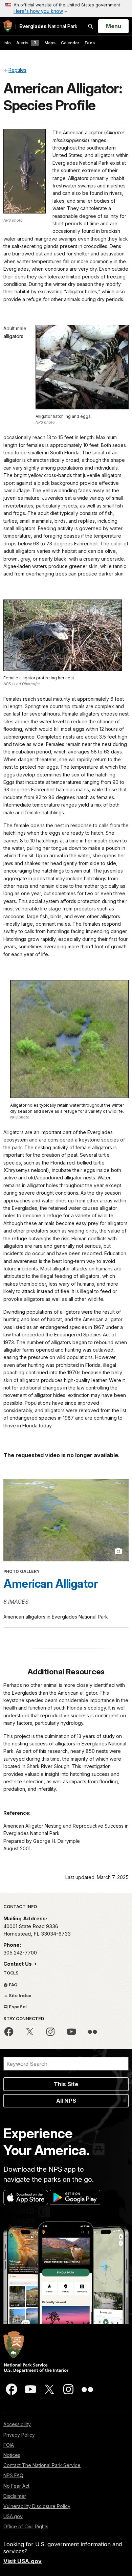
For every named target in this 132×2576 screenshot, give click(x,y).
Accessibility (17, 2424)
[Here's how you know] (66, 8)
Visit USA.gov (23, 2561)
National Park (48, 26)
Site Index (20, 1995)
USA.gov (13, 2516)
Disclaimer (15, 2496)
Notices (12, 2455)
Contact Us (18, 1964)
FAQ (13, 1985)
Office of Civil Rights (26, 2526)
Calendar (70, 43)
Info (7, 43)
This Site (66, 2084)
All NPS (66, 2101)
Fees (90, 43)
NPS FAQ (13, 2475)
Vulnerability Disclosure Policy (37, 2506)
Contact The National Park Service (42, 2465)
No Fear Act (16, 2486)
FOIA (9, 2445)
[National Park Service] (8, 26)
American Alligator (51, 1584)
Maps (50, 43)
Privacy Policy (19, 2435)
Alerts (26, 43)
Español (17, 2007)
